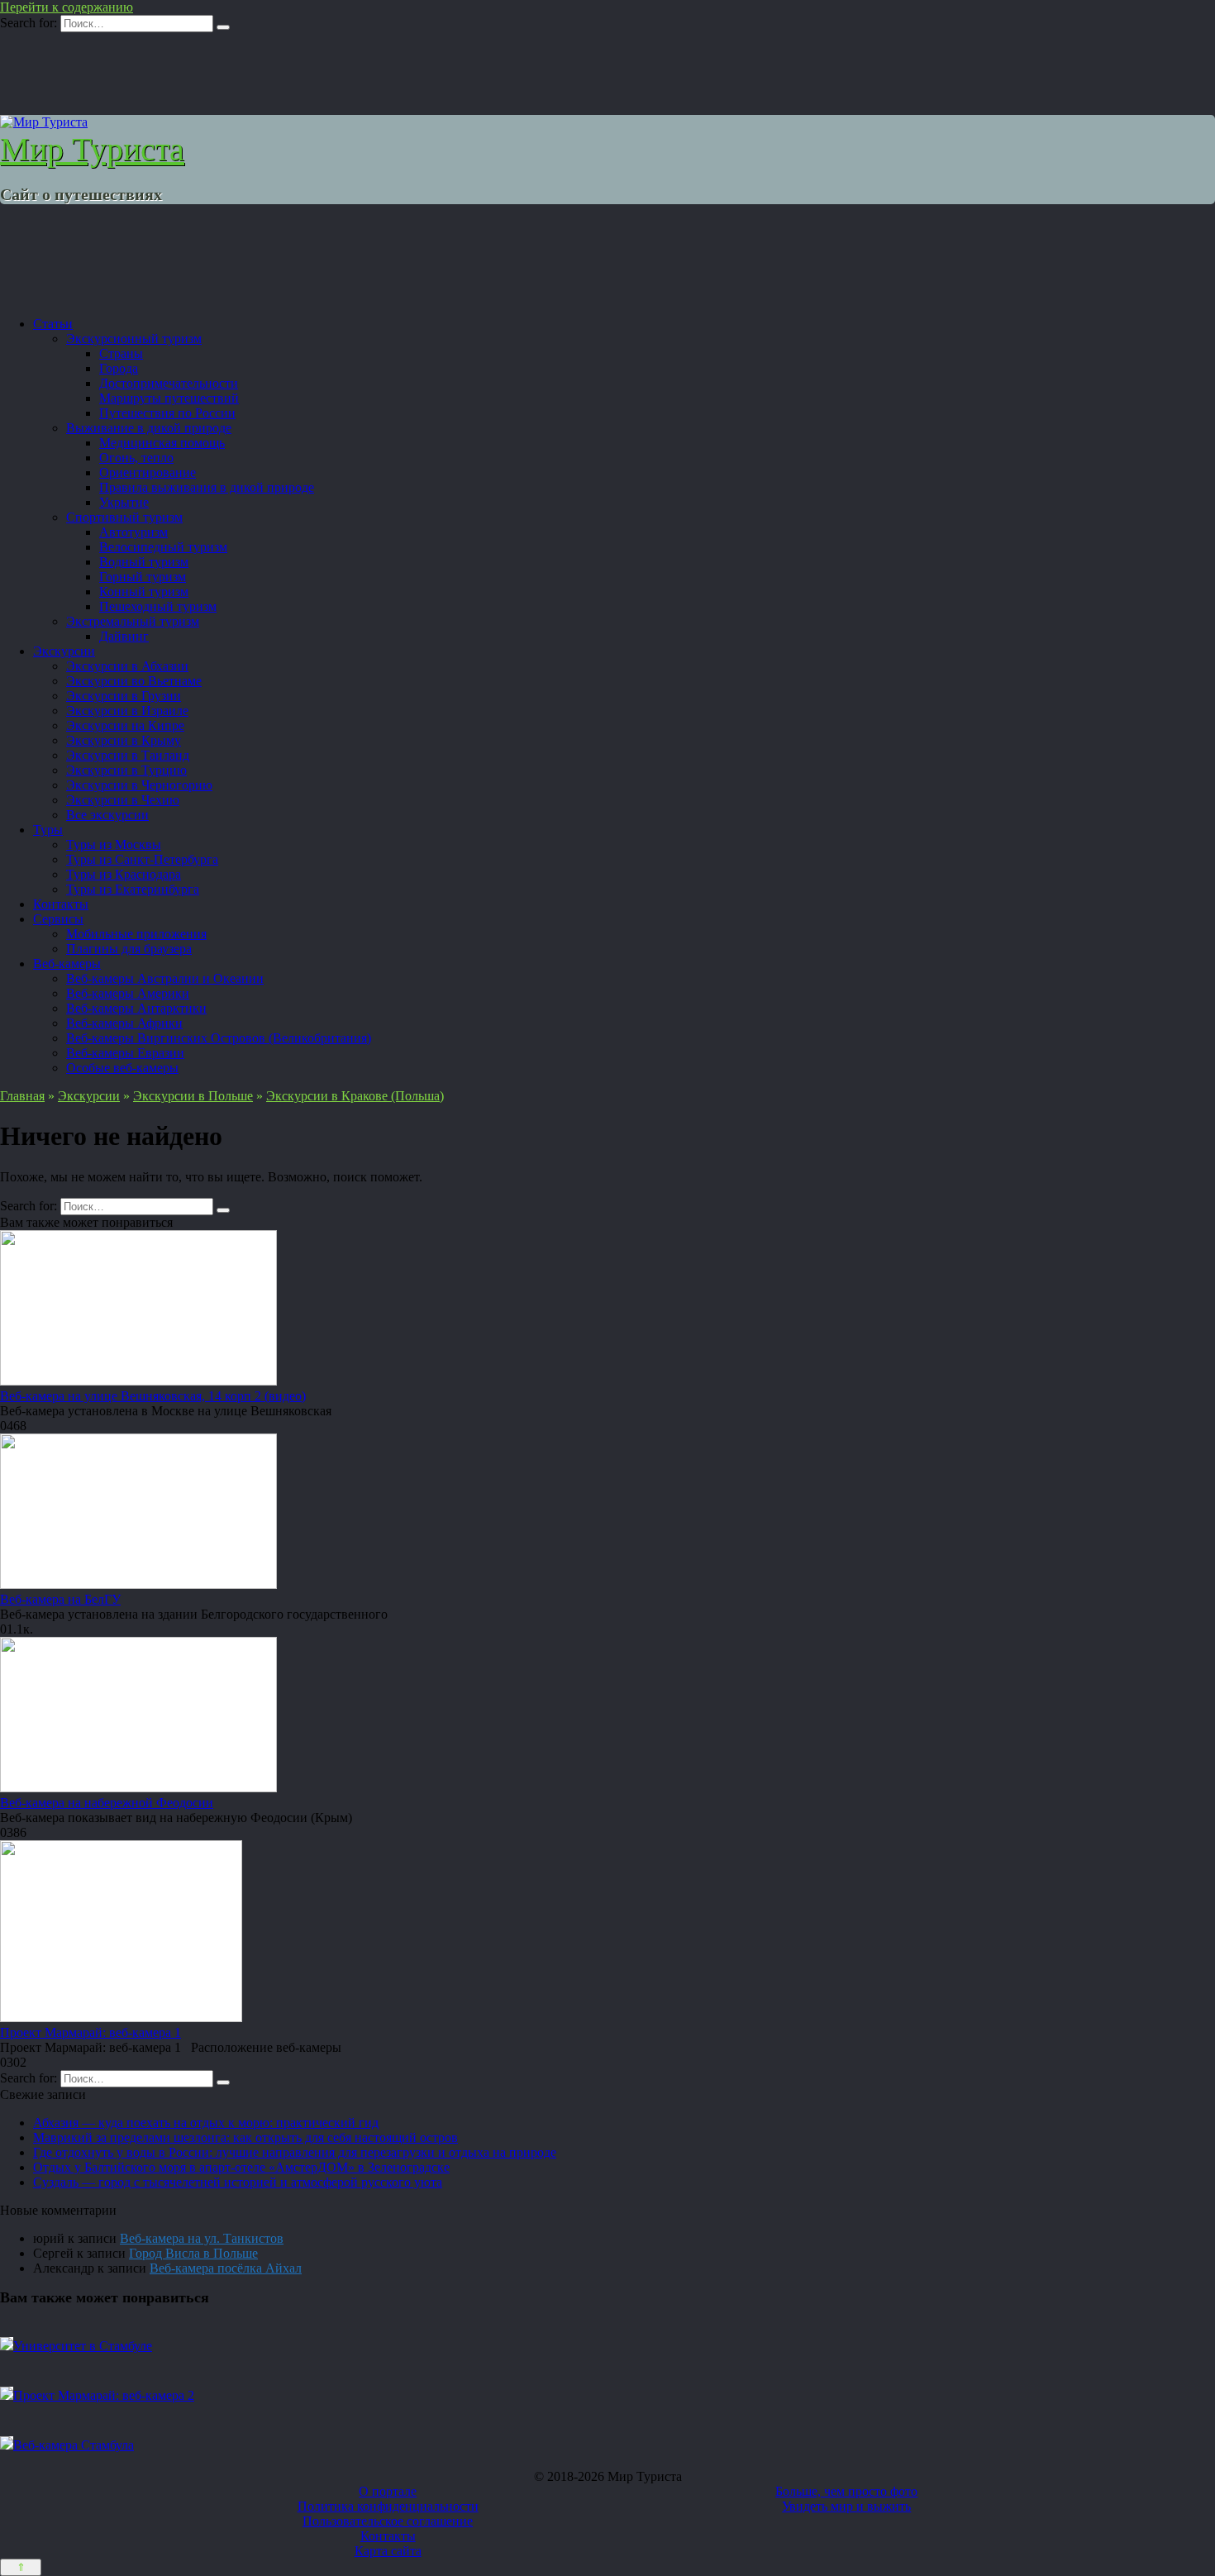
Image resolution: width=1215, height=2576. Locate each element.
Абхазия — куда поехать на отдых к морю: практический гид (206, 2123)
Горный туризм (143, 577)
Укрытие (124, 502)
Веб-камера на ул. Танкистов (202, 2238)
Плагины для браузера (129, 949)
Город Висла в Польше (193, 2253)
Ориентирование (148, 472)
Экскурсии (64, 651)
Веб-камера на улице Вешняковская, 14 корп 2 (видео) (153, 1396)
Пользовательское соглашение (388, 2521)
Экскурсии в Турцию (126, 770)
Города (119, 368)
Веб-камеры (67, 964)
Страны (121, 353)
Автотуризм (133, 532)
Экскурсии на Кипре (125, 725)
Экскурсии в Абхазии (127, 666)
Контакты (61, 904)
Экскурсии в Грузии (124, 696)
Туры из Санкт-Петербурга (142, 859)
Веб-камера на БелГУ (60, 1599)
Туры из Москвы (114, 844)
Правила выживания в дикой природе (207, 487)
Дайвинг (124, 636)
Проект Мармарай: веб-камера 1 (91, 2032)
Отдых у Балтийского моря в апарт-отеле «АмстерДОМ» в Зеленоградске (241, 2167)
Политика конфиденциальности (388, 2506)
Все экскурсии (107, 815)
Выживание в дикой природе (149, 428)
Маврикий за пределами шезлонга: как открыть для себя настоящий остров (245, 2137)
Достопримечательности (169, 383)
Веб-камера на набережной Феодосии (107, 1803)
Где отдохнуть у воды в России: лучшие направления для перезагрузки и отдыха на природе (295, 2152)
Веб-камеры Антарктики (136, 1008)
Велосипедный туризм (163, 547)
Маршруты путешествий (169, 398)
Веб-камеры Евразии (125, 1053)
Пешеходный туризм (158, 606)
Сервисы (58, 919)
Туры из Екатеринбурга (133, 889)
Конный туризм (144, 592)
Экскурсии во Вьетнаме (134, 681)
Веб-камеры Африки (124, 1023)
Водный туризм (144, 562)
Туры (48, 830)
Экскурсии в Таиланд (128, 755)
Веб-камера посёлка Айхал (226, 2268)
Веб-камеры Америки (128, 993)
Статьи (53, 324)
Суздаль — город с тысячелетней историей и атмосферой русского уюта (238, 2182)
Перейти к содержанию (67, 7)
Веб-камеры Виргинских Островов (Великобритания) (219, 1038)
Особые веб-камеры (122, 1068)
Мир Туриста (92, 149)
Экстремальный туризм (133, 621)
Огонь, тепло (136, 458)
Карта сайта (388, 2551)
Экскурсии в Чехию (123, 800)
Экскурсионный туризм (134, 339)
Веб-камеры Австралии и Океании (165, 978)
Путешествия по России (167, 413)
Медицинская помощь (162, 443)
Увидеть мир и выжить (846, 2506)
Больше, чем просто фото (846, 2491)
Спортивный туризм (124, 517)
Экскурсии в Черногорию (139, 785)
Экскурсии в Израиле (127, 711)
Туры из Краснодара (124, 874)
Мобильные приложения (136, 934)
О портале (388, 2491)
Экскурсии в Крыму (124, 740)
